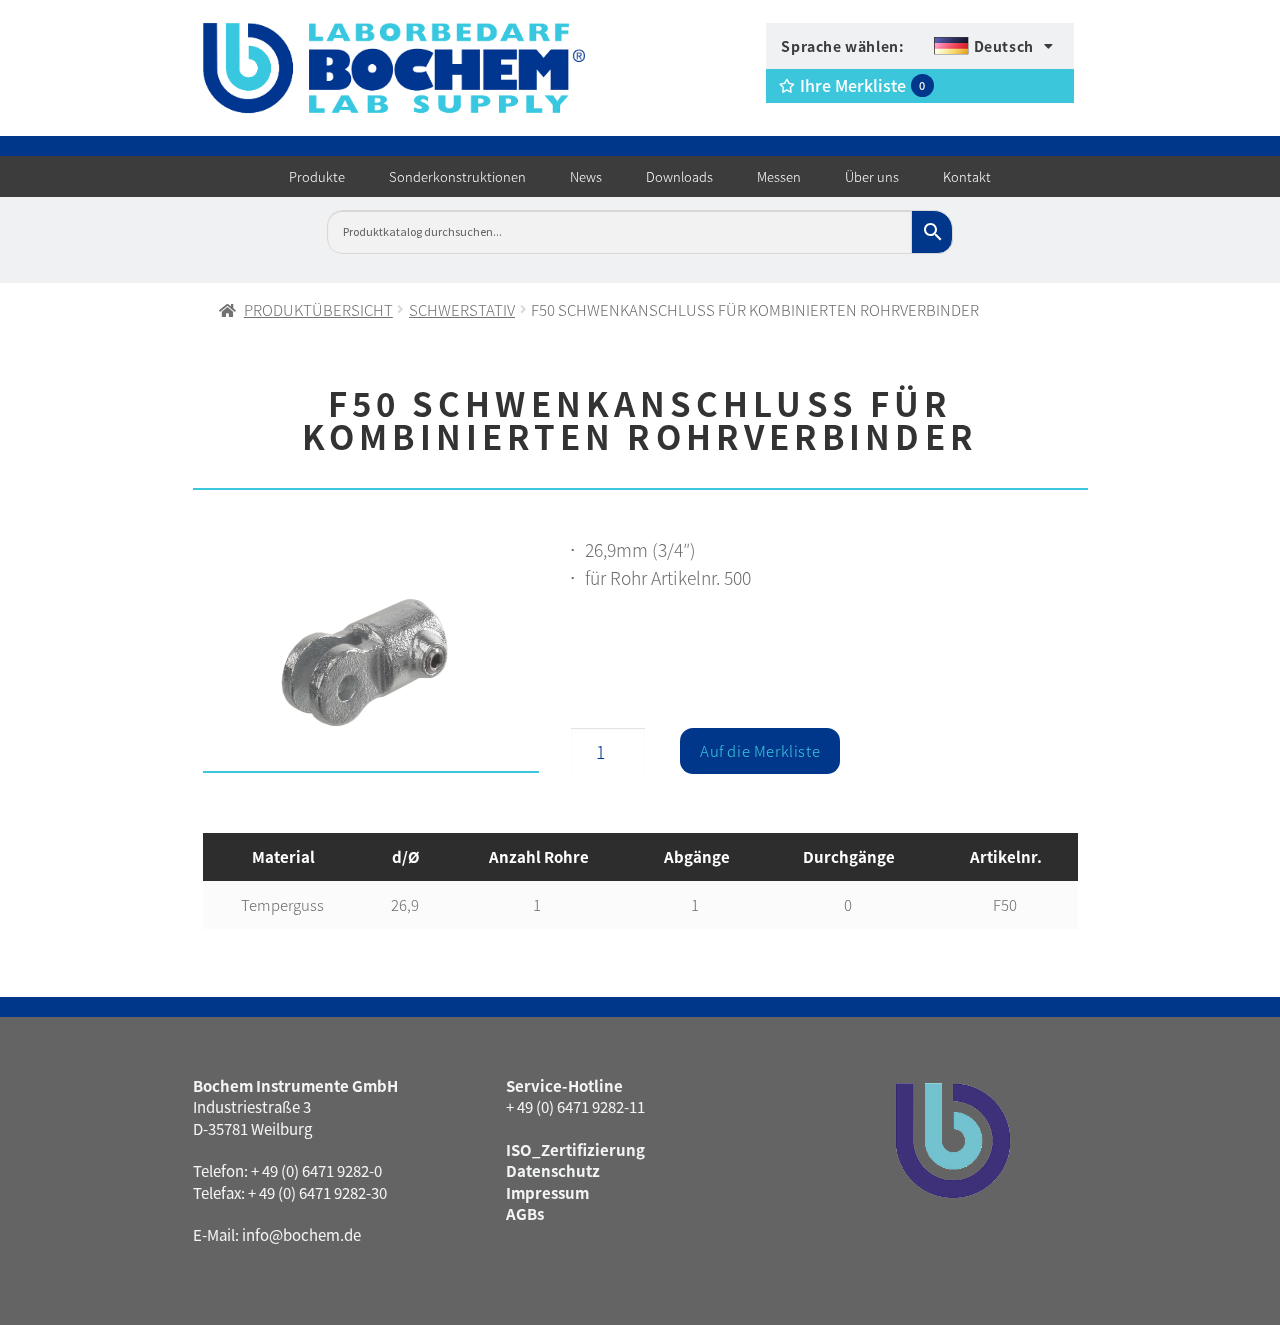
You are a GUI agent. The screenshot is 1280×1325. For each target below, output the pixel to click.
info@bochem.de (301, 1234)
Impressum (547, 1192)
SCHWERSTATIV (462, 309)
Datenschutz (553, 1170)
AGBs (525, 1213)
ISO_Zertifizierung (575, 1149)
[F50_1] (371, 659)
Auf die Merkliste (760, 750)
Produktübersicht (318, 309)
